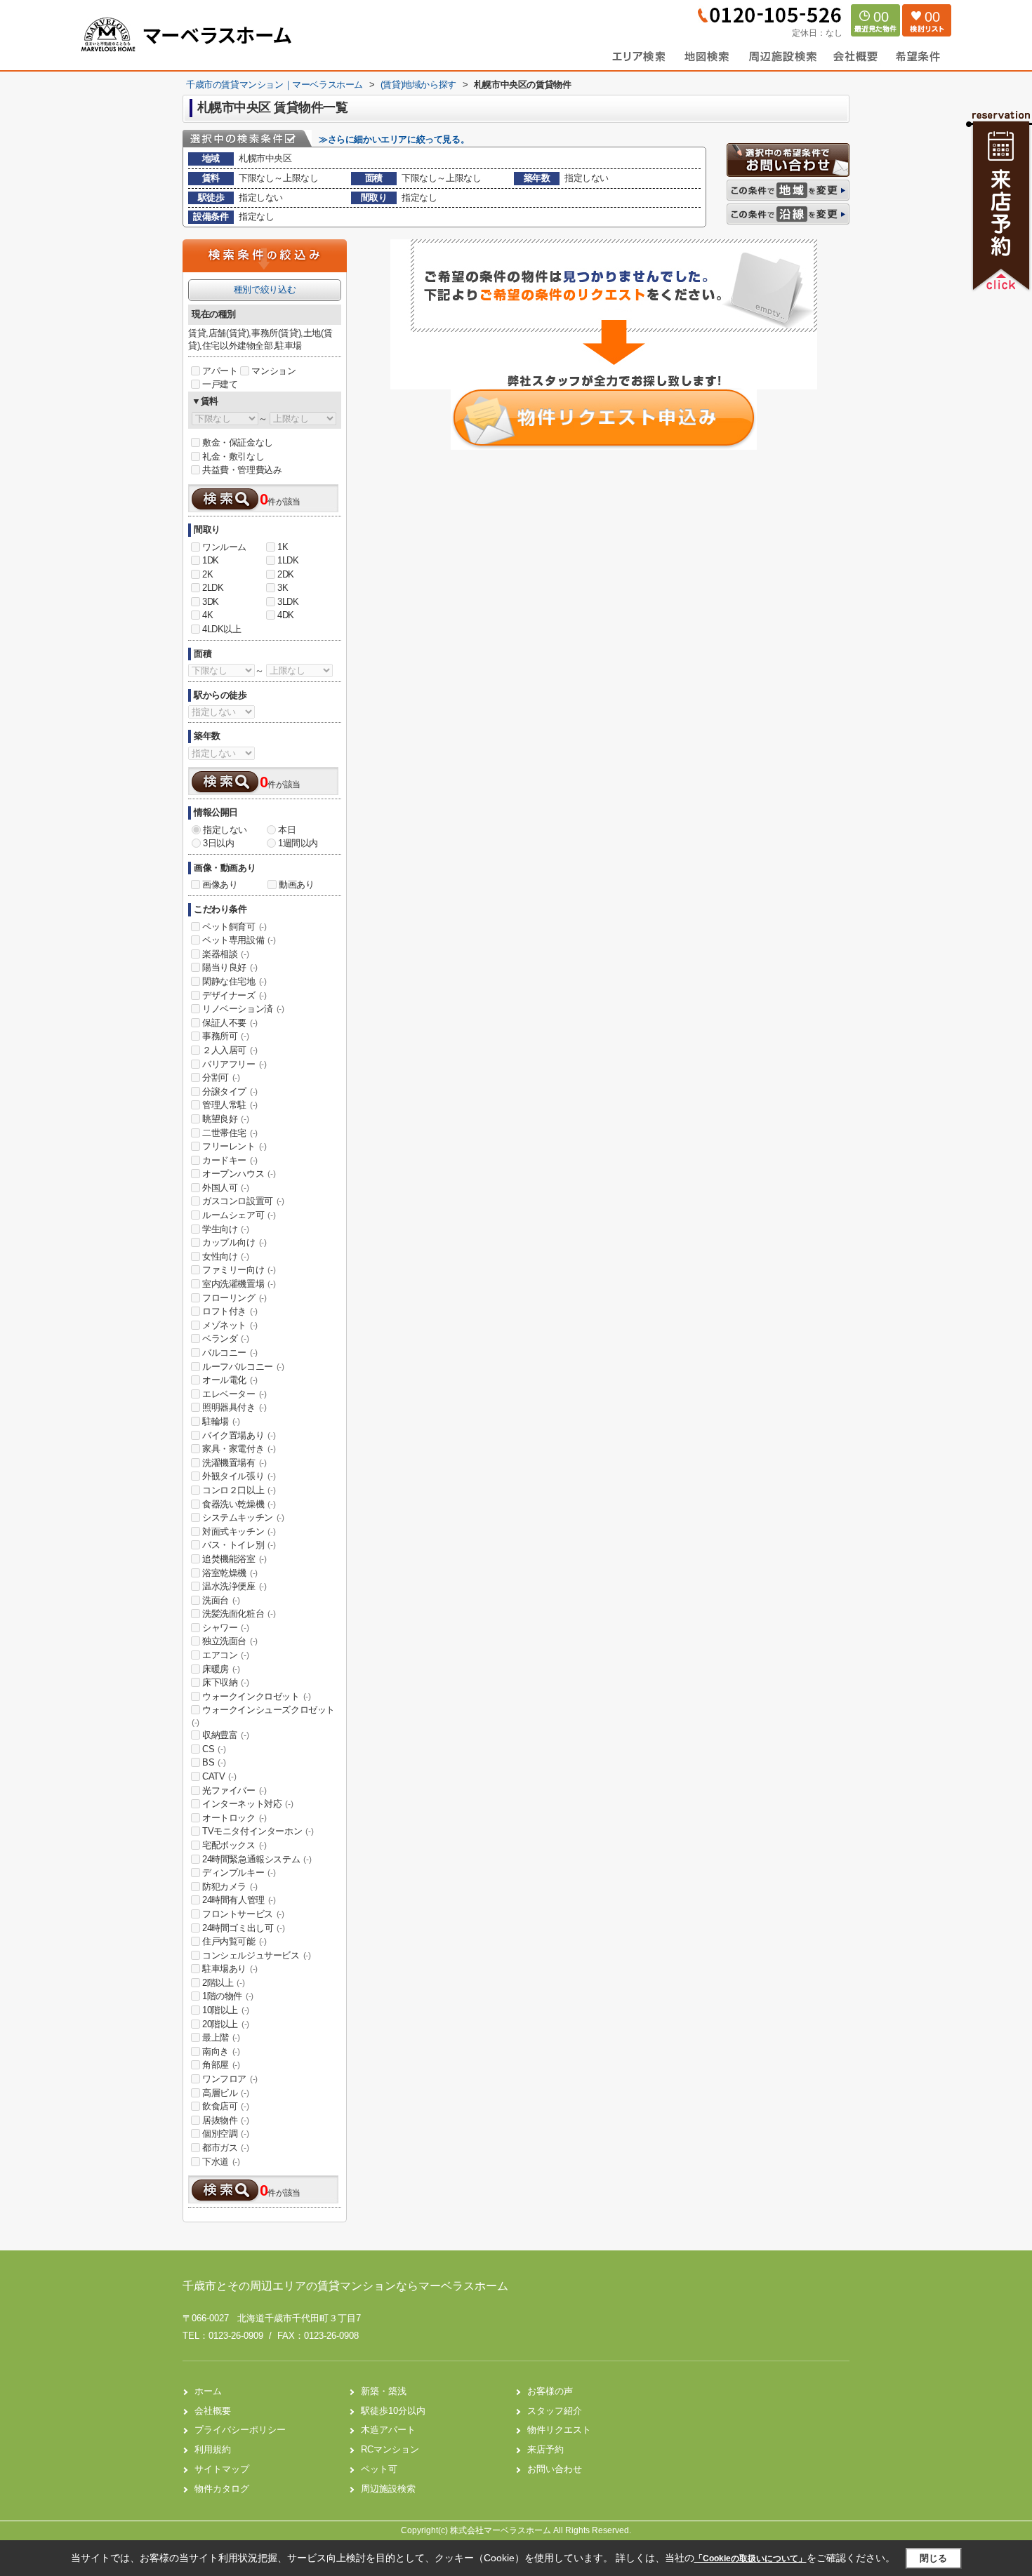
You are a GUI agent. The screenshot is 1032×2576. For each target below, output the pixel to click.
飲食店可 (225, 2106)
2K (207, 574)
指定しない (225, 830)
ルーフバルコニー (243, 1367)
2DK (286, 574)
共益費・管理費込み (242, 470)
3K (283, 588)
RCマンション (390, 2449)
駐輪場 (221, 1421)
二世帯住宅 (230, 1133)
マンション (273, 371)
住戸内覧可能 (234, 1941)
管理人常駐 (230, 1105)
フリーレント (234, 1146)
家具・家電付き (239, 1449)
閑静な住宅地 (234, 981)
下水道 (221, 2162)
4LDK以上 (222, 629)
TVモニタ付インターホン (258, 1831)
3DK (211, 602)
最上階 (221, 2037)
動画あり (296, 885)
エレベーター (234, 1394)
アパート (220, 371)
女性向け (225, 1256)
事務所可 (225, 1036)
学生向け (225, 1229)
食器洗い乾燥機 (239, 1504)
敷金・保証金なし (238, 442)
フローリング (234, 1298)
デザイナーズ (234, 995)
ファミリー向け (239, 1270)
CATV (219, 1776)
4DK (286, 615)
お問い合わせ (555, 2469)
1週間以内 (298, 843)
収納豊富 (225, 1735)
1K (283, 547)
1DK (211, 560)
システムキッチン (243, 1517)
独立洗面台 (230, 1641)
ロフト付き (230, 1311)
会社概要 (213, 2411)
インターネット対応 (247, 1804)
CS (214, 1749)
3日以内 (218, 843)
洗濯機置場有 (234, 1463)
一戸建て (220, 384)
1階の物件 (228, 1996)
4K (207, 615)
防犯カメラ (230, 1887)
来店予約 (545, 2449)
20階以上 (226, 2024)
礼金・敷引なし (233, 456)
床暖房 (221, 1669)
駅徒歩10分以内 (393, 2411)
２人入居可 (230, 1050)
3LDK (288, 602)
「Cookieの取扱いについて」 (750, 2558)
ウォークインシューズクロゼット (263, 1716)
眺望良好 (225, 1119)
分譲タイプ (230, 1092)
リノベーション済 (243, 1009)
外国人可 (225, 1188)
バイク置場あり (239, 1435)
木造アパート (388, 2430)
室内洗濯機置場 (239, 1284)
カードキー (230, 1160)
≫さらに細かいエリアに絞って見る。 (394, 139)
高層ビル (225, 2093)
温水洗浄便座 (234, 1586)
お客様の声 (550, 2391)
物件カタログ (222, 2489)
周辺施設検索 (388, 2489)
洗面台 (221, 1600)
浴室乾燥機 (230, 1573)
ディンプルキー (239, 1873)
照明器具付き (234, 1407)
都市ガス (225, 2148)
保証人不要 (230, 1023)
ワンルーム (224, 547)
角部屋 (221, 2065)
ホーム (208, 2391)
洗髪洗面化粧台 (239, 1614)
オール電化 (230, 1380)
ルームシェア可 (239, 1215)
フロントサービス (243, 1914)
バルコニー (230, 1353)
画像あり (220, 885)
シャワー (225, 1628)
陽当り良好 (230, 967)
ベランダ (225, 1339)
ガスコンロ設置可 (243, 1201)
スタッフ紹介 (555, 2411)
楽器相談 (225, 954)
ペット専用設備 (239, 940)
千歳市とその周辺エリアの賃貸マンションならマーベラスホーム (345, 2286)
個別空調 (225, 2134)
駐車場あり (230, 1969)
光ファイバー (234, 1790)
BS (214, 1762)
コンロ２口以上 (239, 1490)
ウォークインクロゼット (257, 1696)
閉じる (933, 2558)
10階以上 (226, 2010)
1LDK (288, 560)
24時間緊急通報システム (257, 1859)
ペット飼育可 (234, 927)
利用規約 (213, 2449)
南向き (221, 2051)
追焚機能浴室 (234, 1559)
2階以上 (223, 1983)
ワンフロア (230, 2079)
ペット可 (379, 2469)
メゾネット (230, 1325)
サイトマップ (222, 2469)
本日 (287, 830)
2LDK (213, 588)
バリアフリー (234, 1064)
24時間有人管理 (239, 1900)
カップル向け (234, 1242)
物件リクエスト (559, 2430)
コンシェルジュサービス (257, 1955)
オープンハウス (239, 1174)
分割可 (221, 1077)
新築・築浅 (384, 2391)
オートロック (234, 1818)
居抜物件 (225, 2120)
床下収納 (225, 1682)
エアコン (225, 1655)
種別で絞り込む (265, 289)
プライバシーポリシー (240, 2430)
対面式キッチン (239, 1531)
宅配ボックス (234, 1845)
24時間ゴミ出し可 (243, 1928)
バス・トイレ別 (239, 1545)
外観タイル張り (239, 1476)
